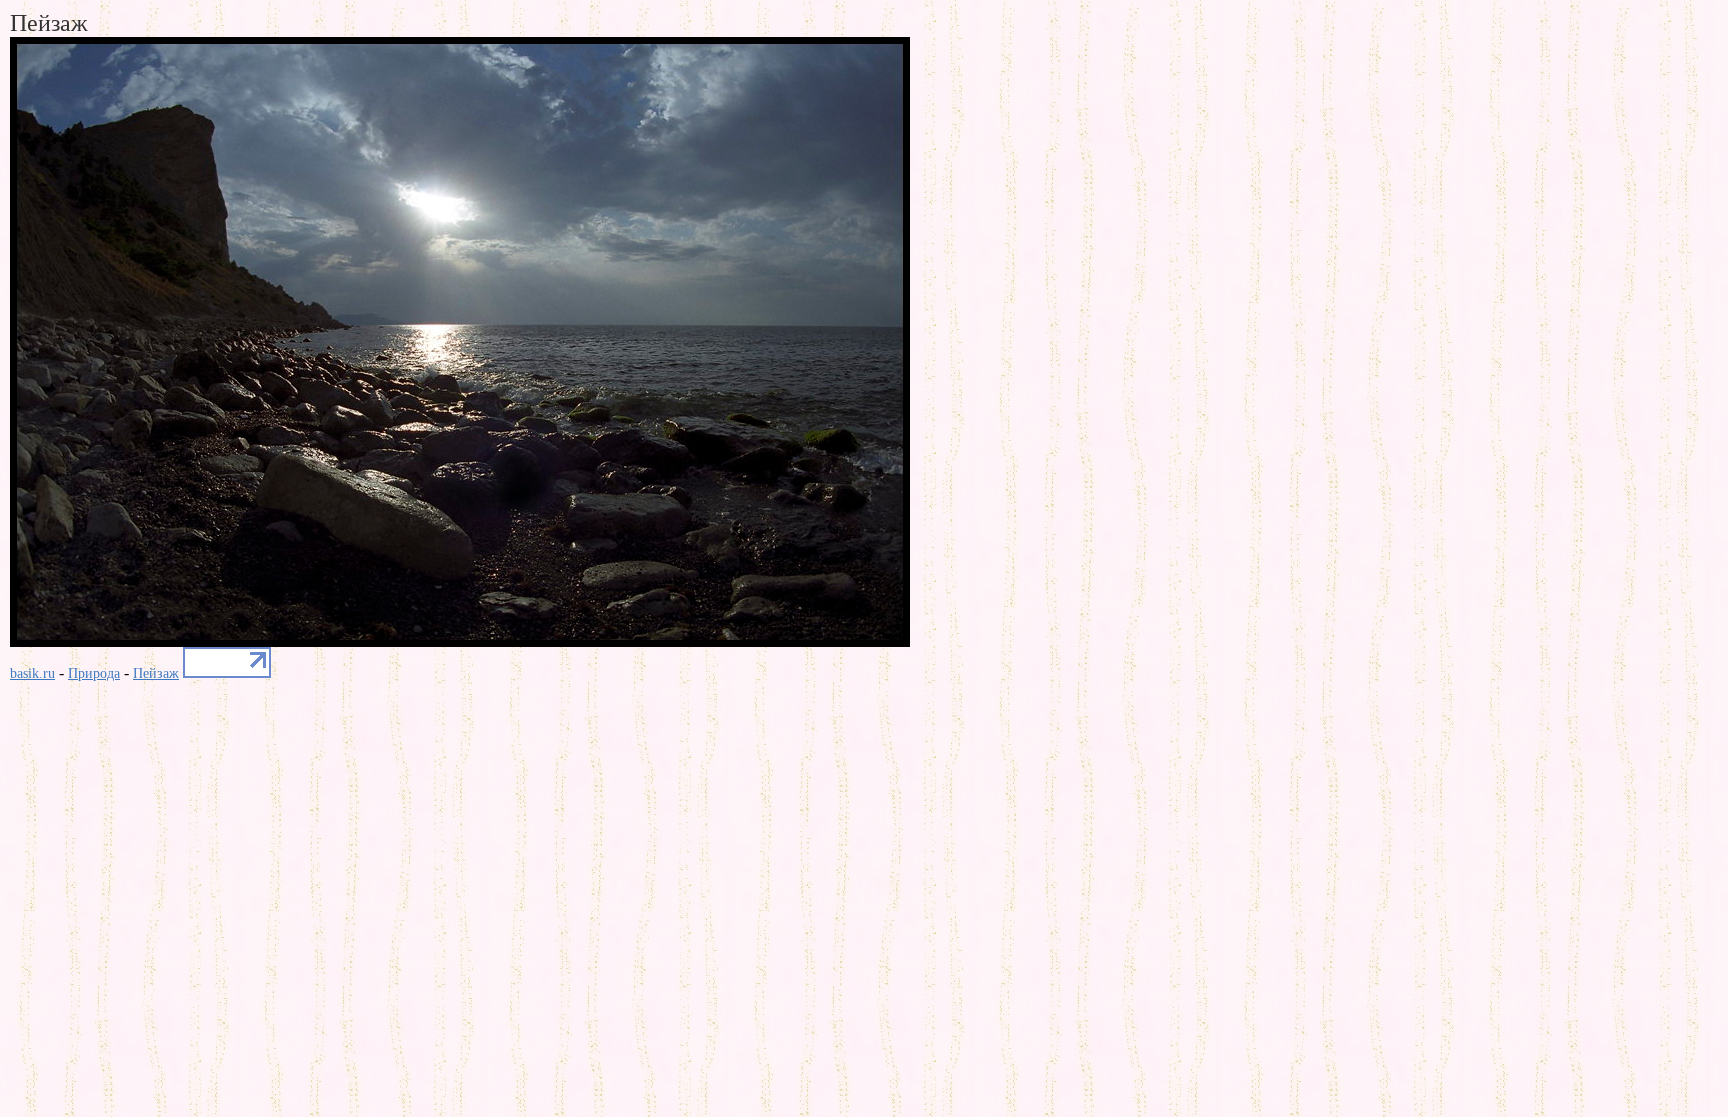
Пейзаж (156, 673)
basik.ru (32, 673)
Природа (94, 673)
